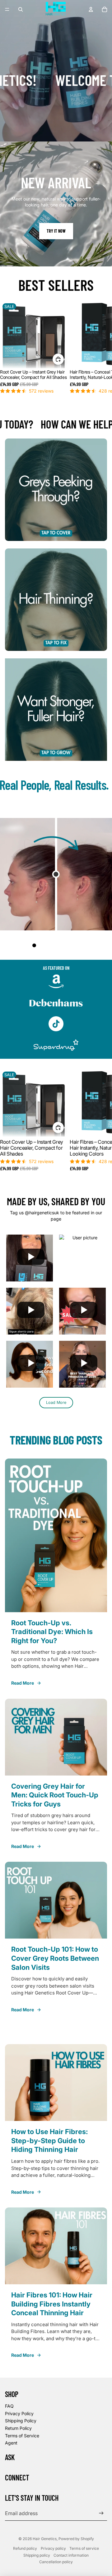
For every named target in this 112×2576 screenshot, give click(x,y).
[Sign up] (101, 2513)
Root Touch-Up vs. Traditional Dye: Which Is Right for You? (52, 1632)
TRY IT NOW (56, 231)
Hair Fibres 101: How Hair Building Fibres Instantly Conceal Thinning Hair (52, 2304)
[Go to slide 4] (53, 945)
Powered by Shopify (76, 2539)
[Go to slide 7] (72, 945)
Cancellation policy (56, 2562)
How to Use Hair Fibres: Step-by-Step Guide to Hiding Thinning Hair (49, 2140)
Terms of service (84, 2548)
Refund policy (25, 2548)
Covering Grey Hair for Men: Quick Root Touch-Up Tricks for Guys (55, 1795)
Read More (23, 1683)
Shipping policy (37, 2555)
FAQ (9, 2406)
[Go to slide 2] (40, 945)
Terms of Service (22, 2436)
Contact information (71, 2555)
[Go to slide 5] (59, 945)
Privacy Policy (19, 2413)
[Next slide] (100, 350)
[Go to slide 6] (65, 945)
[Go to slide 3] (47, 945)
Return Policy (18, 2428)
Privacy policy (53, 2548)
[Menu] (7, 9)
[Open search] (21, 9)
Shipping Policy (21, 2421)
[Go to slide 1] (34, 945)
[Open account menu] (91, 9)
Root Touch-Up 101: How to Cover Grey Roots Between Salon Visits (55, 1958)
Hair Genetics (45, 2539)
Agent (11, 2443)
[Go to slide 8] (78, 945)
